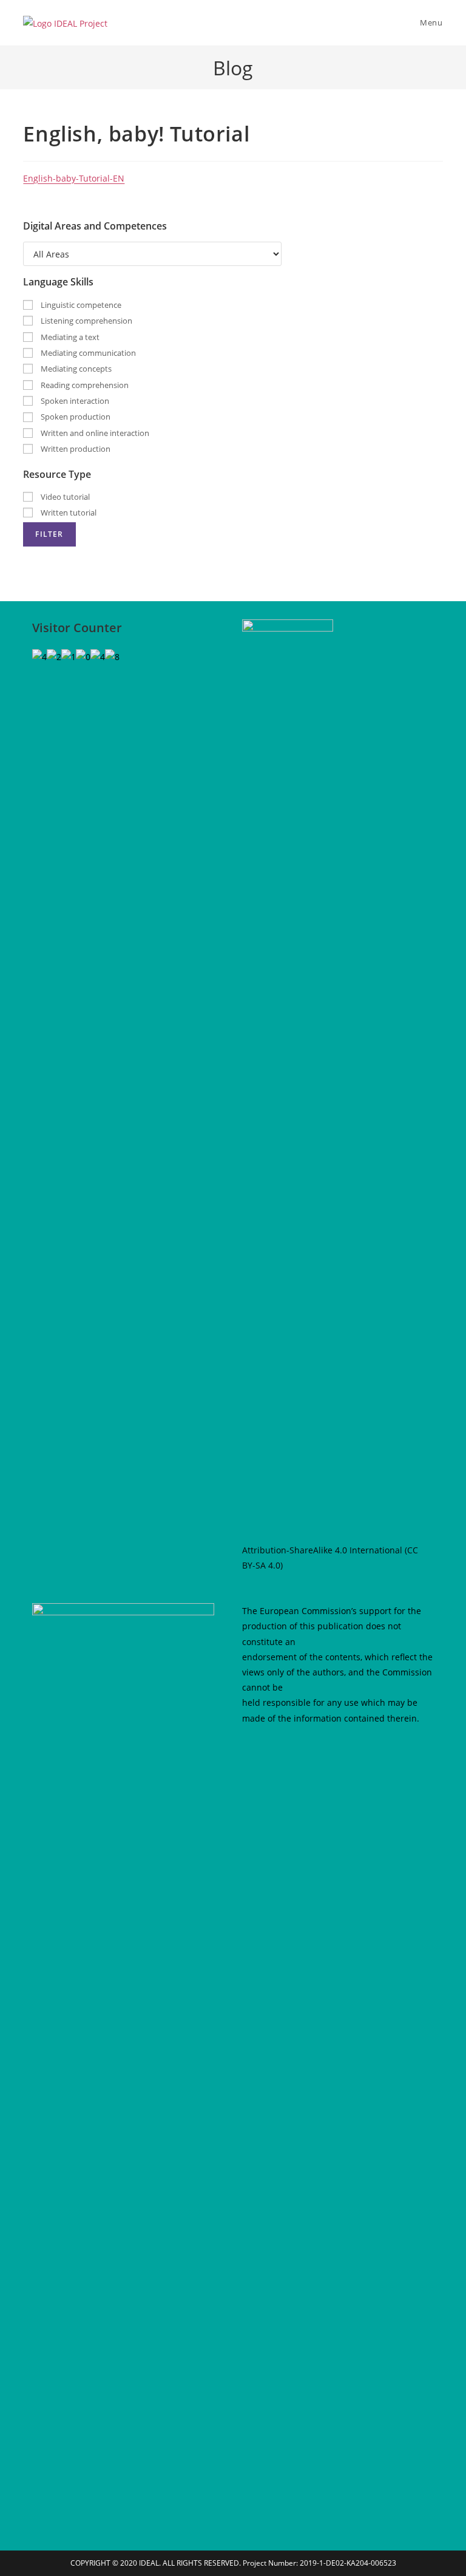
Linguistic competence (80, 305)
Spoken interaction (74, 401)
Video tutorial (64, 497)
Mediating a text (69, 337)
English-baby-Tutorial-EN (74, 178)
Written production (75, 449)
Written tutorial (68, 513)
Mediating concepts (75, 369)
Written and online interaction (94, 433)
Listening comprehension (86, 321)
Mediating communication (87, 353)
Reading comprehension (84, 385)
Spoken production (75, 417)
